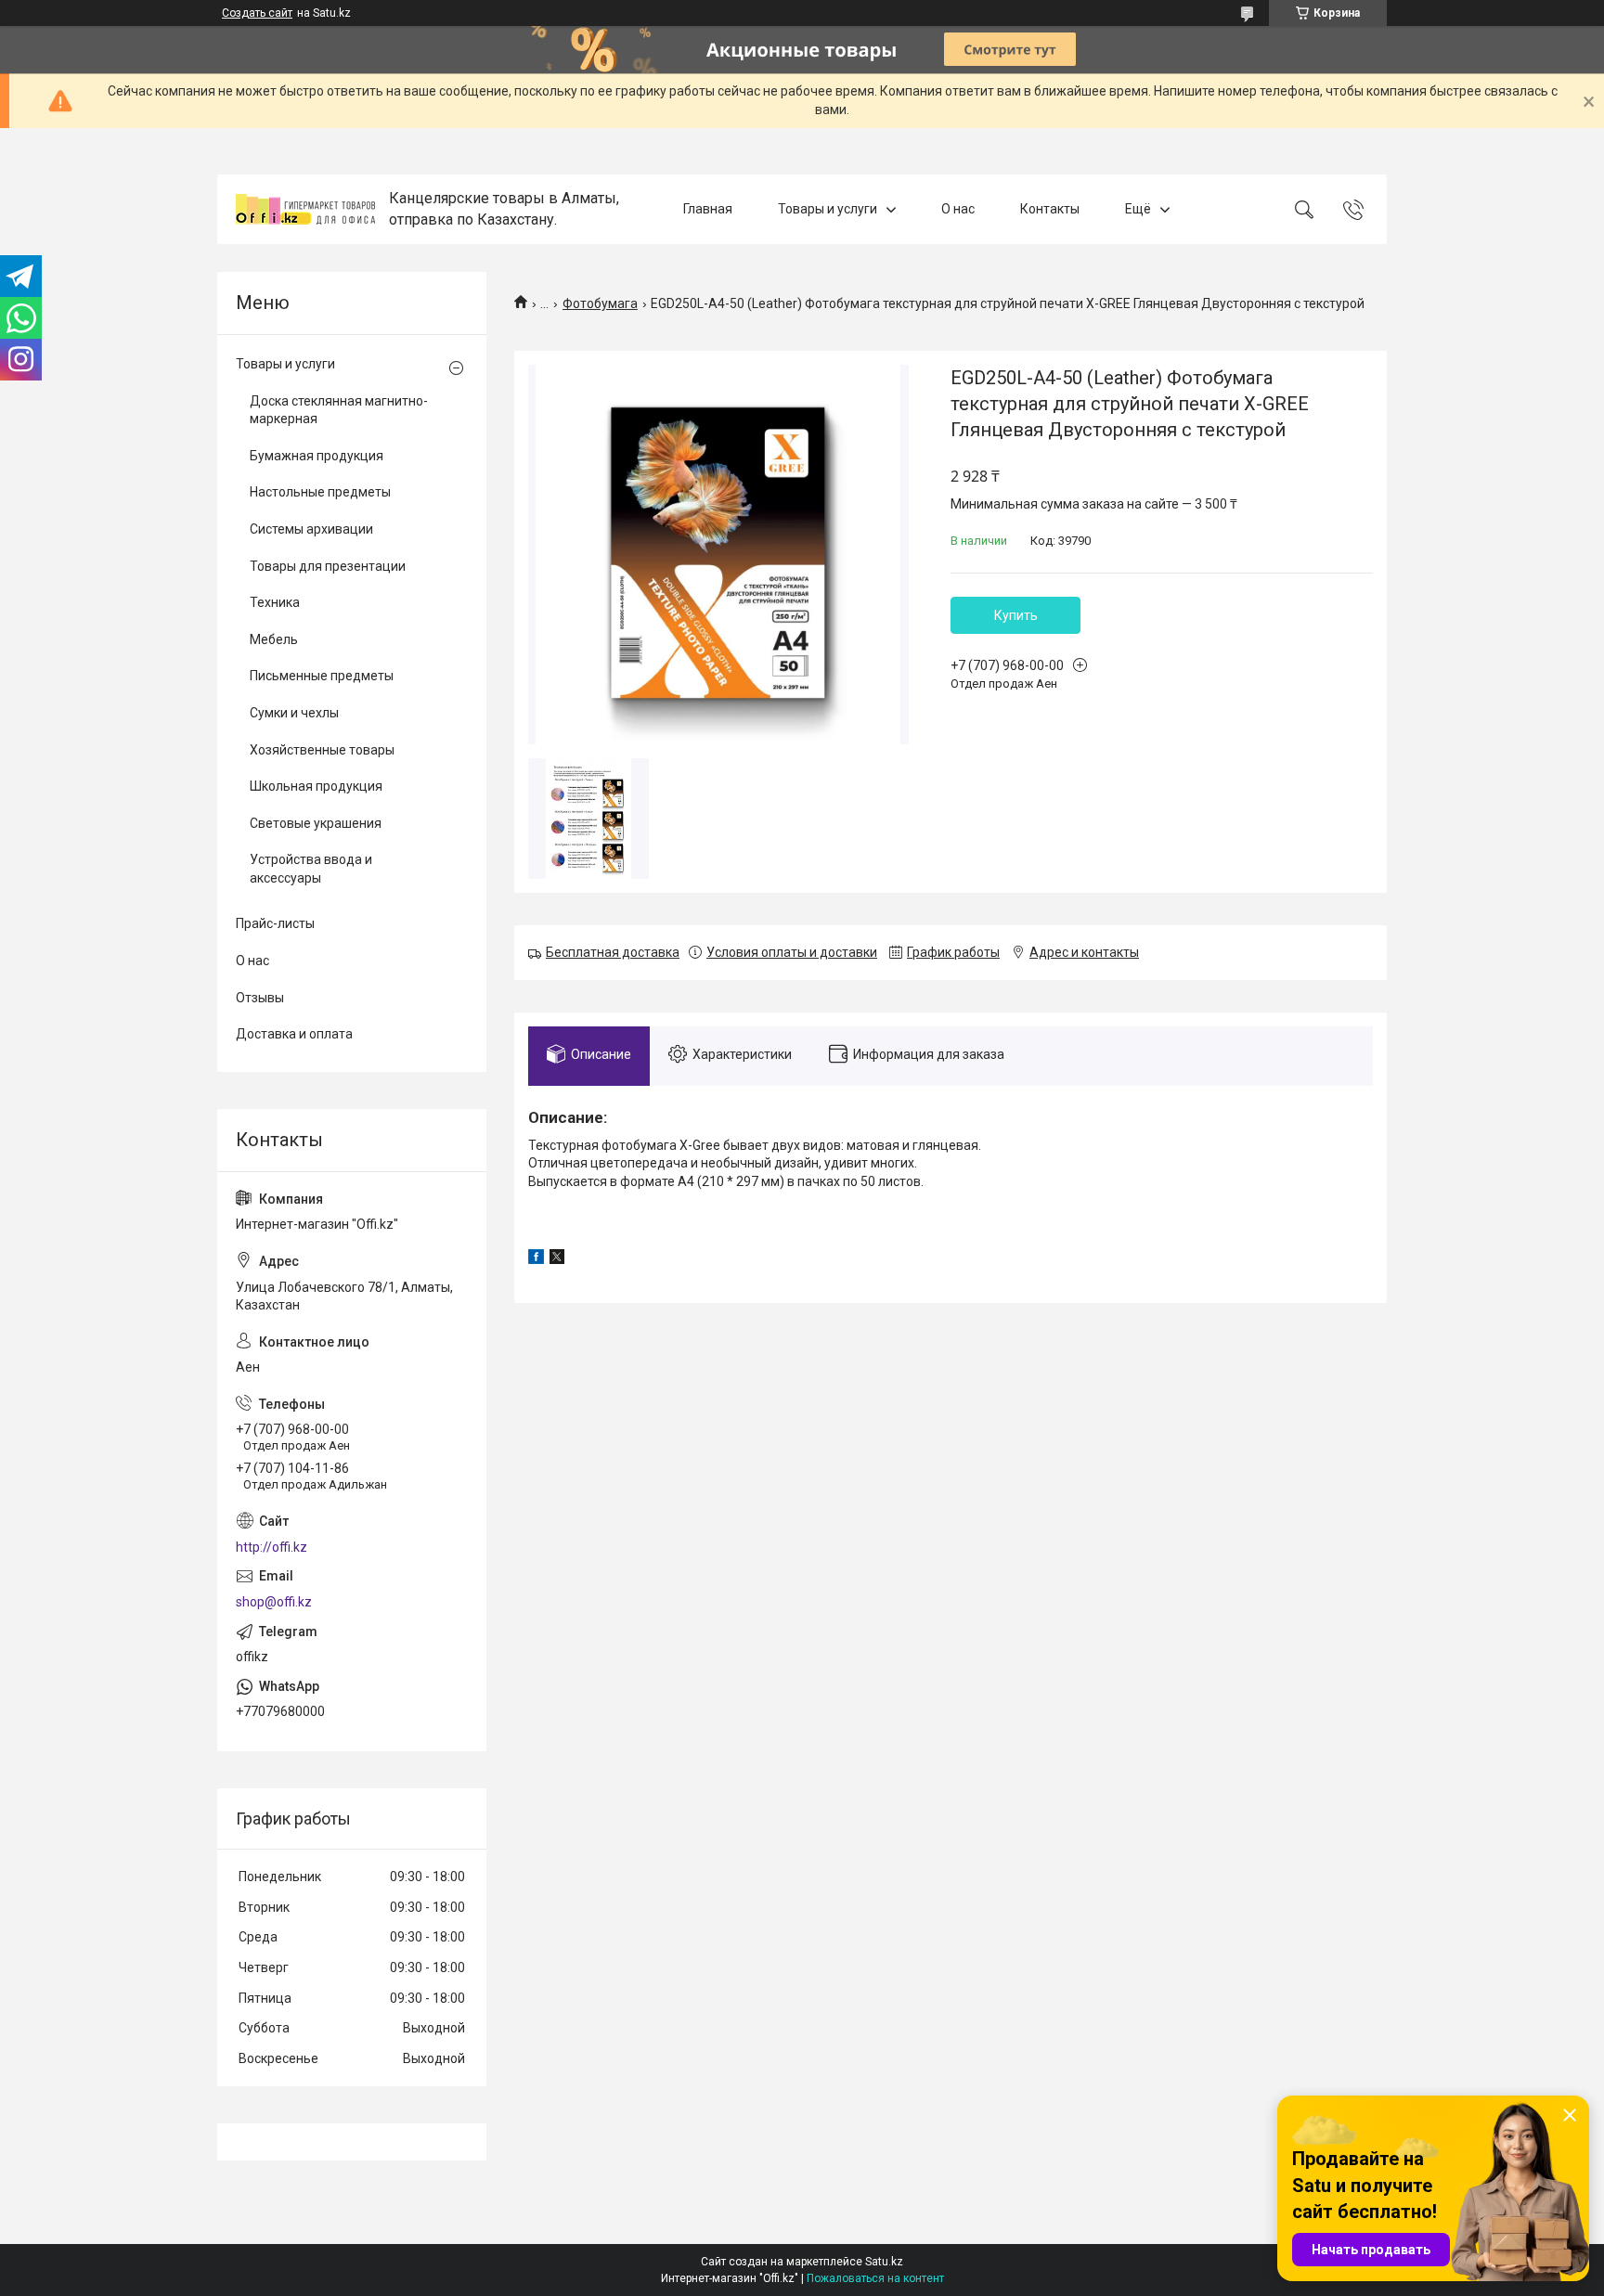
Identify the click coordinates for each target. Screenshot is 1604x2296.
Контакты (1050, 209)
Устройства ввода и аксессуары (311, 869)
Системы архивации (311, 529)
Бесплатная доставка (613, 952)
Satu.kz (884, 2262)
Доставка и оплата (294, 1034)
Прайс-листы (275, 923)
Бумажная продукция (317, 456)
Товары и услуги (828, 209)
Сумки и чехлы (294, 713)
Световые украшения (316, 823)
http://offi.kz (272, 1547)
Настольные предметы (320, 492)
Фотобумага (600, 303)
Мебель (274, 639)
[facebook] (536, 1259)
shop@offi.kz (274, 1602)
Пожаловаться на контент (875, 2278)
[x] (557, 1259)
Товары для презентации (328, 566)
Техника (275, 602)
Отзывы (260, 998)
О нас (958, 209)
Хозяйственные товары (322, 750)
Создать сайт (257, 13)
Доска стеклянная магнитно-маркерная (339, 410)
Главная (708, 209)
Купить (1016, 615)
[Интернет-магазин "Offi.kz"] (305, 209)
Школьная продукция (316, 786)
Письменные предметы (322, 676)
